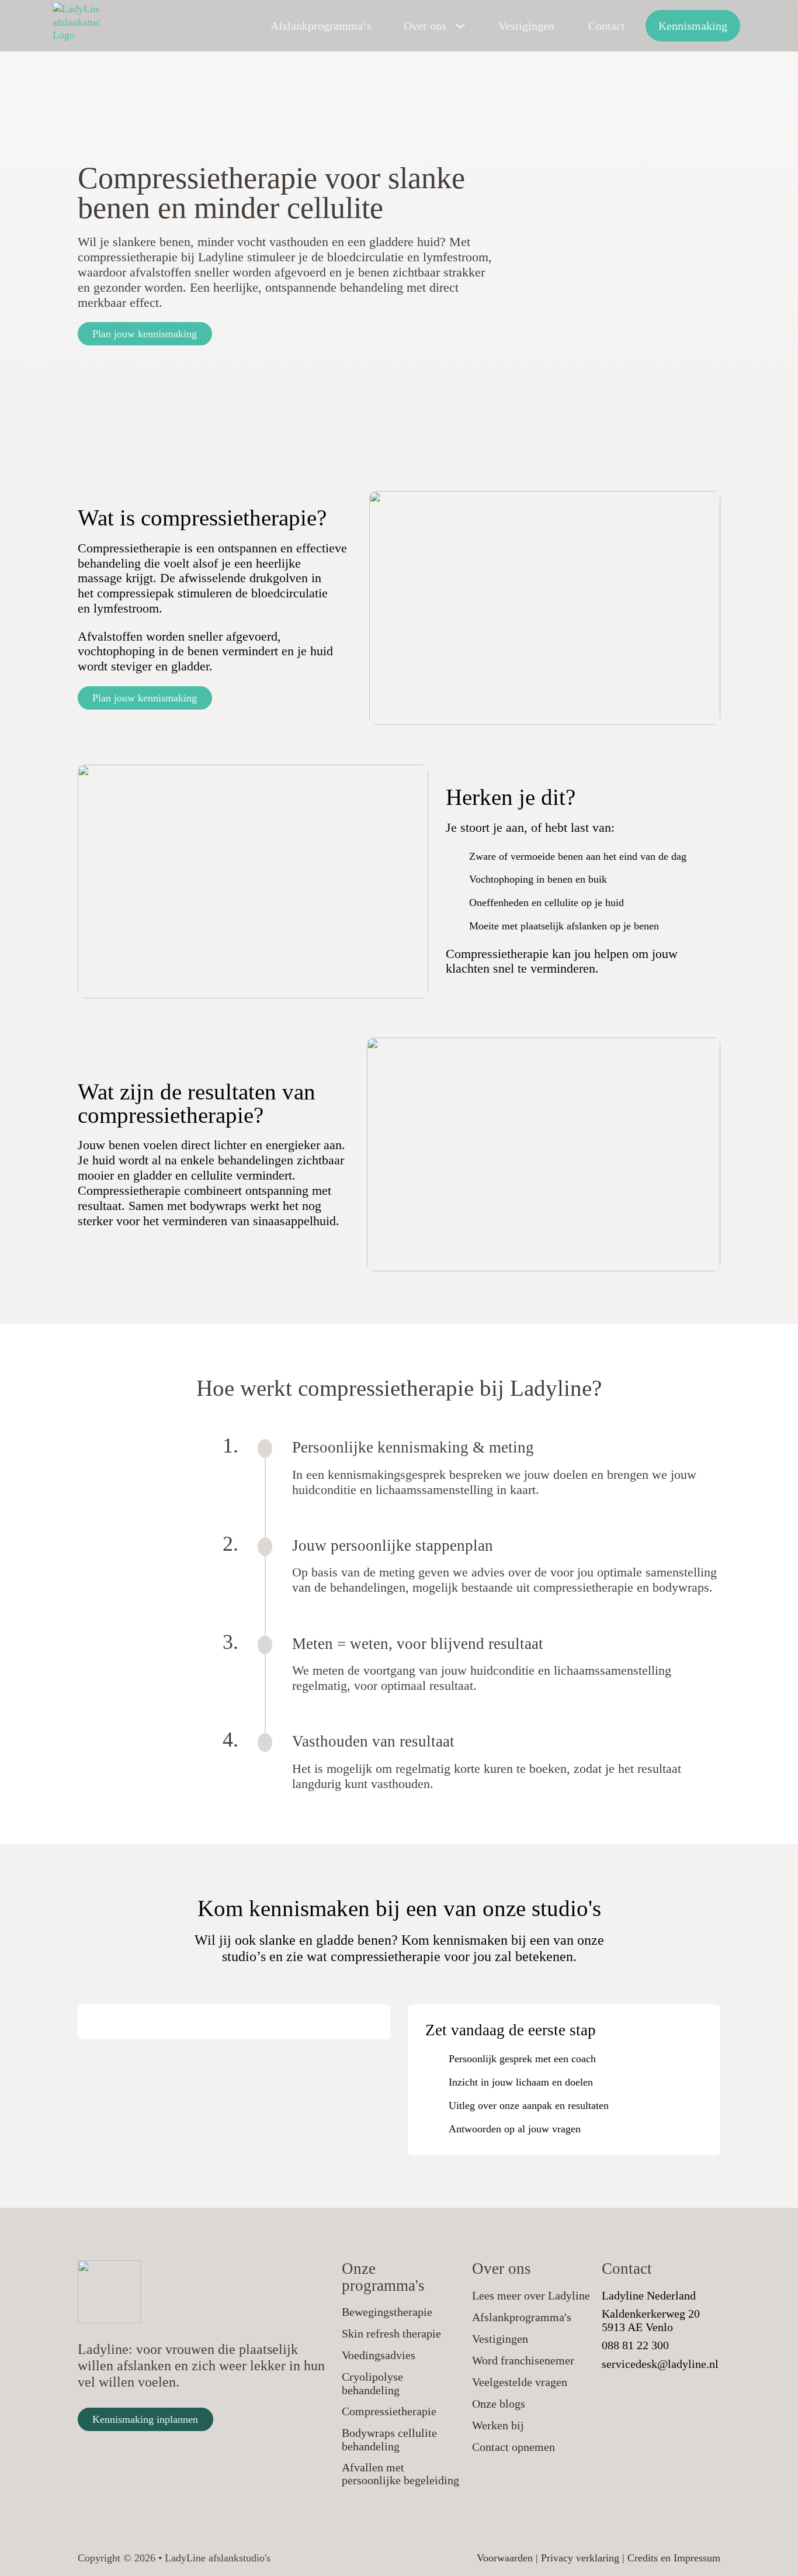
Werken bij (498, 2425)
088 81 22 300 (635, 2345)
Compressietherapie (389, 2411)
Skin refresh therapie (391, 2333)
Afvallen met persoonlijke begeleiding (400, 2474)
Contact (607, 26)
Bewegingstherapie (387, 2312)
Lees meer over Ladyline (531, 2295)
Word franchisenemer (523, 2360)
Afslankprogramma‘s (321, 26)
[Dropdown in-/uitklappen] (460, 26)
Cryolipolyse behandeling (372, 2383)
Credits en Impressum (674, 2558)
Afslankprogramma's (522, 2317)
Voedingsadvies (379, 2355)
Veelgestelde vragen (520, 2382)
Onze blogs (499, 2404)
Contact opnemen (514, 2447)
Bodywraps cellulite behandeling (389, 2440)
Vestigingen (526, 26)
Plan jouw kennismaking (145, 334)
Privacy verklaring (580, 2558)
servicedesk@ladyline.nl (660, 2364)
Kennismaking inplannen (145, 2419)
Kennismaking (693, 26)
